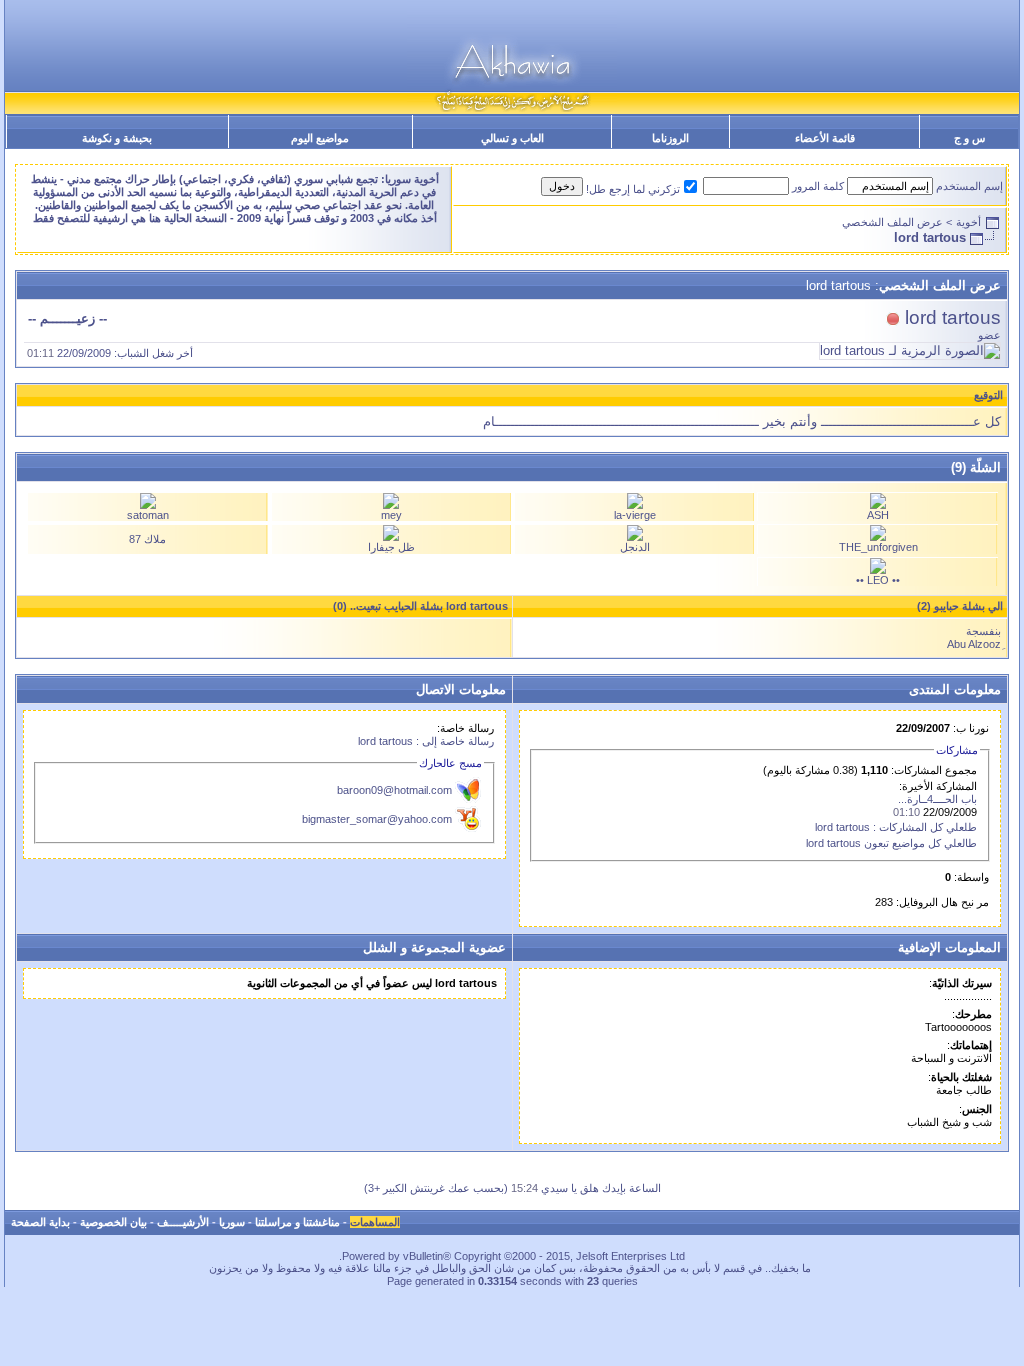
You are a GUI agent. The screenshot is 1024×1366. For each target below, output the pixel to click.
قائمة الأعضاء (825, 138)
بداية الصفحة (40, 1222)
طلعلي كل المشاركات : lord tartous (896, 827)
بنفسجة (983, 631)
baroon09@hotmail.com (394, 790)
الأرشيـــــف (183, 1222)
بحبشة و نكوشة (117, 138)
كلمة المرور (818, 186)
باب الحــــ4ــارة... (937, 799)
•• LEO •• (878, 580)
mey (391, 515)
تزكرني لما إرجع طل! (633, 189)
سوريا (232, 1222)
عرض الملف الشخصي (892, 222)
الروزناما (670, 138)
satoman (148, 515)
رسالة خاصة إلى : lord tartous (426, 741)
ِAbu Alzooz (974, 644)
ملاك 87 (147, 539)
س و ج (969, 138)
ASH (878, 515)
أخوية (968, 222)
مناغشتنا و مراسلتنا (297, 1222)
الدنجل (635, 547)
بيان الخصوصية (113, 1222)
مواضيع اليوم (320, 138)
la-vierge (635, 515)
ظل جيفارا (391, 547)
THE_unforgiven (878, 547)
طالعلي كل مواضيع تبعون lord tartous (891, 843)
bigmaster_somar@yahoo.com (377, 819)
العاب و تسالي (512, 138)
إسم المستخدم (969, 186)
